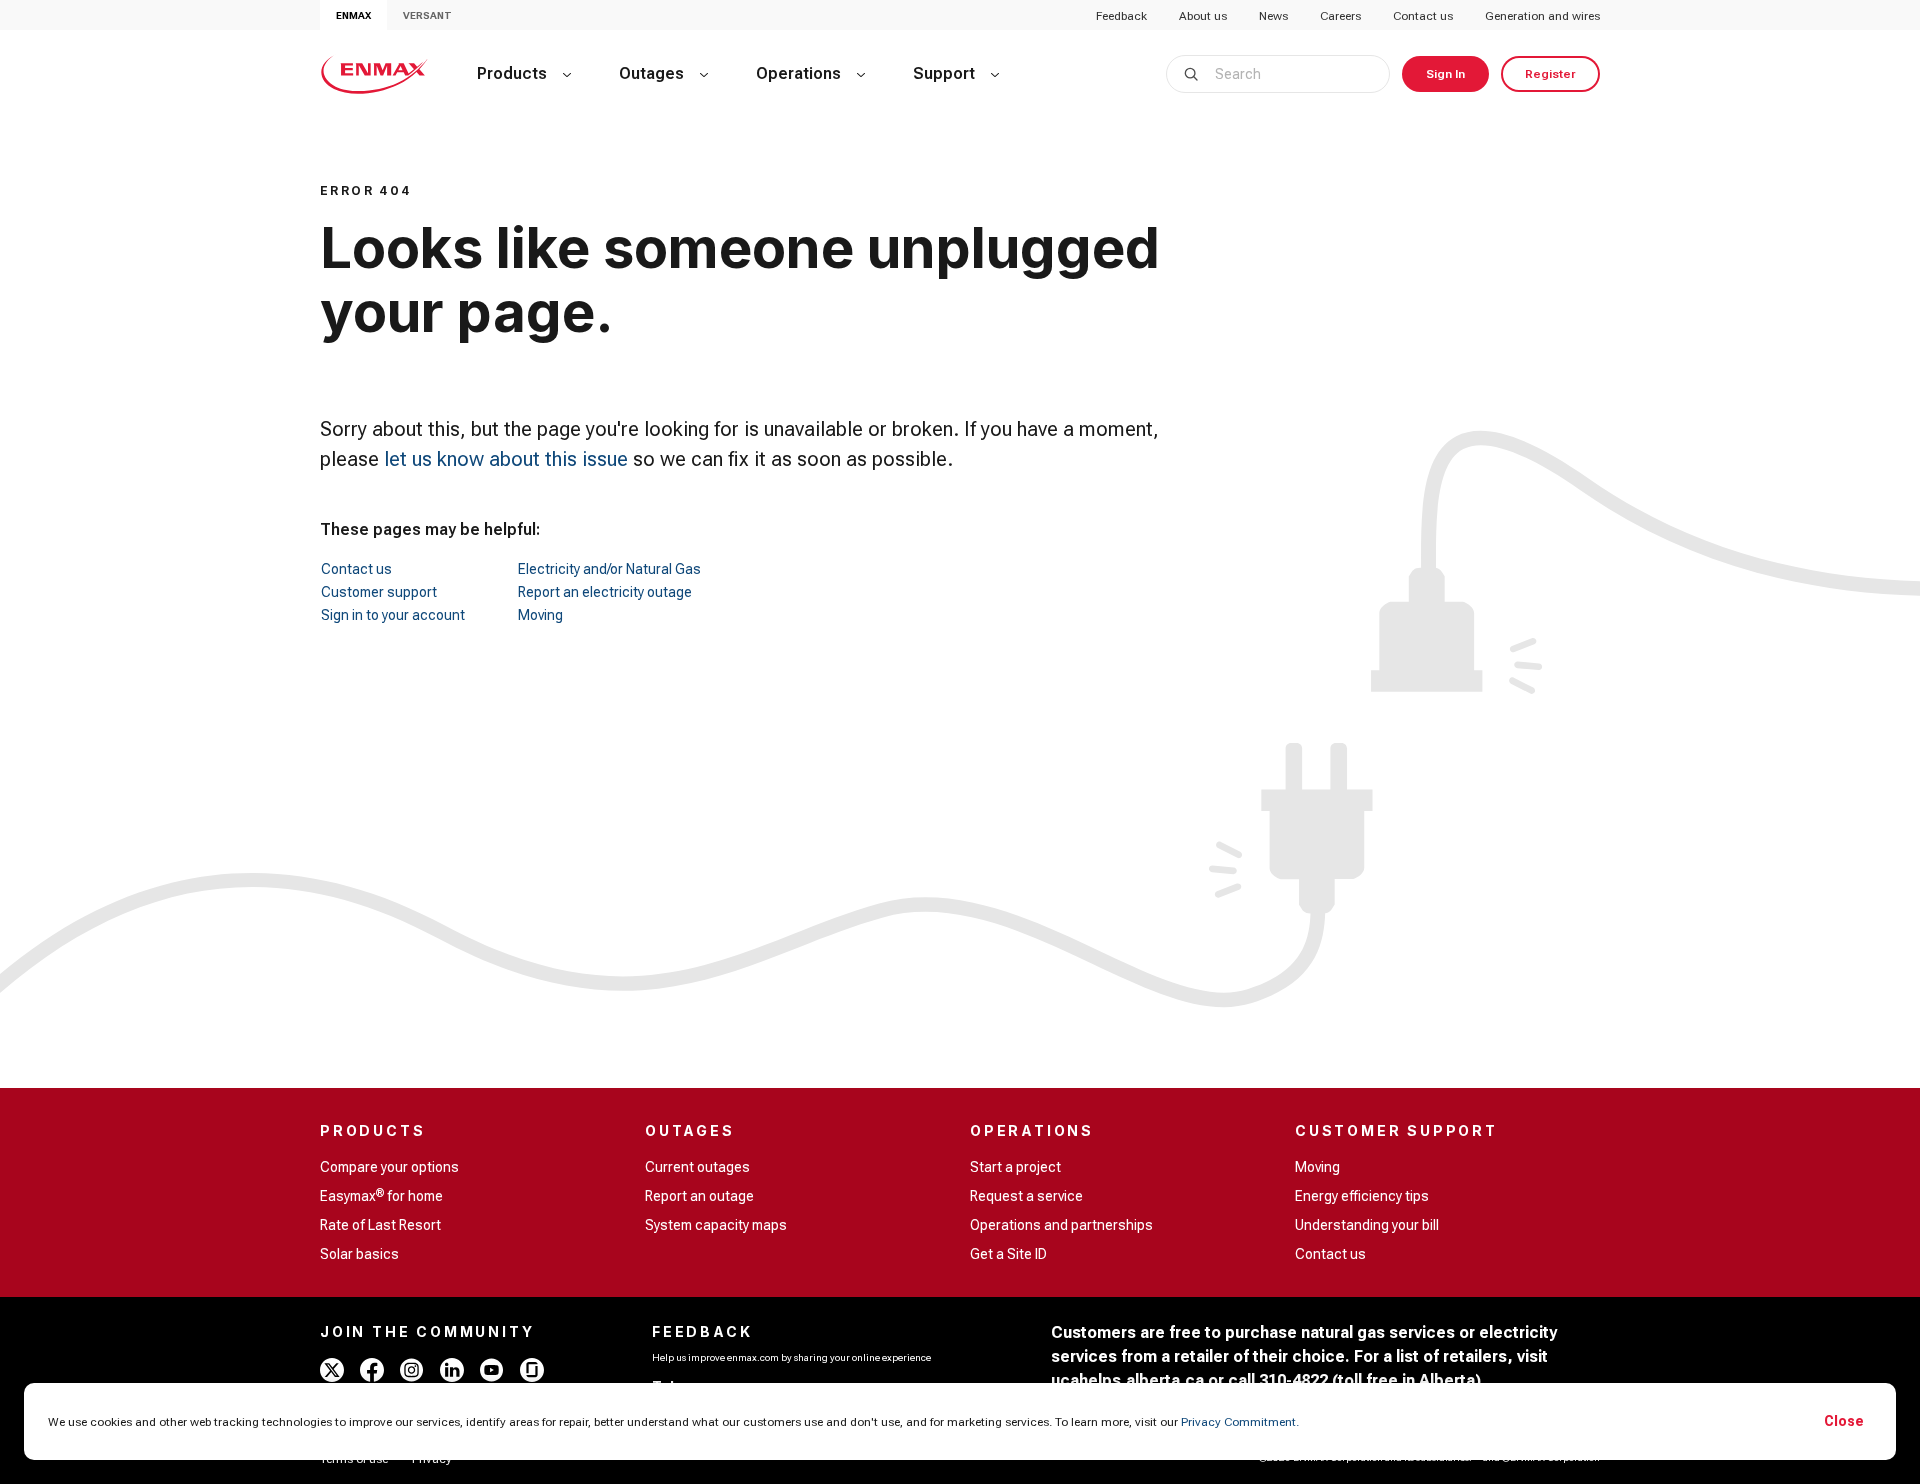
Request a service (1026, 1196)
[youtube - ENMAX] (492, 1370)
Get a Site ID (1008, 1254)
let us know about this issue (506, 459)
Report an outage (699, 1196)
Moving (540, 615)
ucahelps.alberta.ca (1127, 1380)
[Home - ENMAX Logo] (374, 74)
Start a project (1015, 1167)
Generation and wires (1542, 16)
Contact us (1423, 16)
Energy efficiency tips (1362, 1196)
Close (1844, 1421)
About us (1203, 16)
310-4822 (1293, 1380)
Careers (1340, 16)
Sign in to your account (393, 615)
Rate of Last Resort (380, 1225)
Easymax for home (381, 1195)
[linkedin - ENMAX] (452, 1370)
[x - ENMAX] (332, 1370)
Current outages (697, 1167)
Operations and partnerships (1061, 1225)
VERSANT (427, 15)
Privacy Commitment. (1240, 1422)
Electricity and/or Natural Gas (609, 569)
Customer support (379, 592)
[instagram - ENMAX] (412, 1370)
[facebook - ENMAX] (372, 1370)
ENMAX (353, 15)
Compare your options (389, 1167)
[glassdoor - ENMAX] (532, 1370)
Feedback (1121, 16)
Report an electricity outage (605, 592)
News (1273, 16)
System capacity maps (716, 1225)
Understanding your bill (1367, 1225)
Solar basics (359, 1254)
